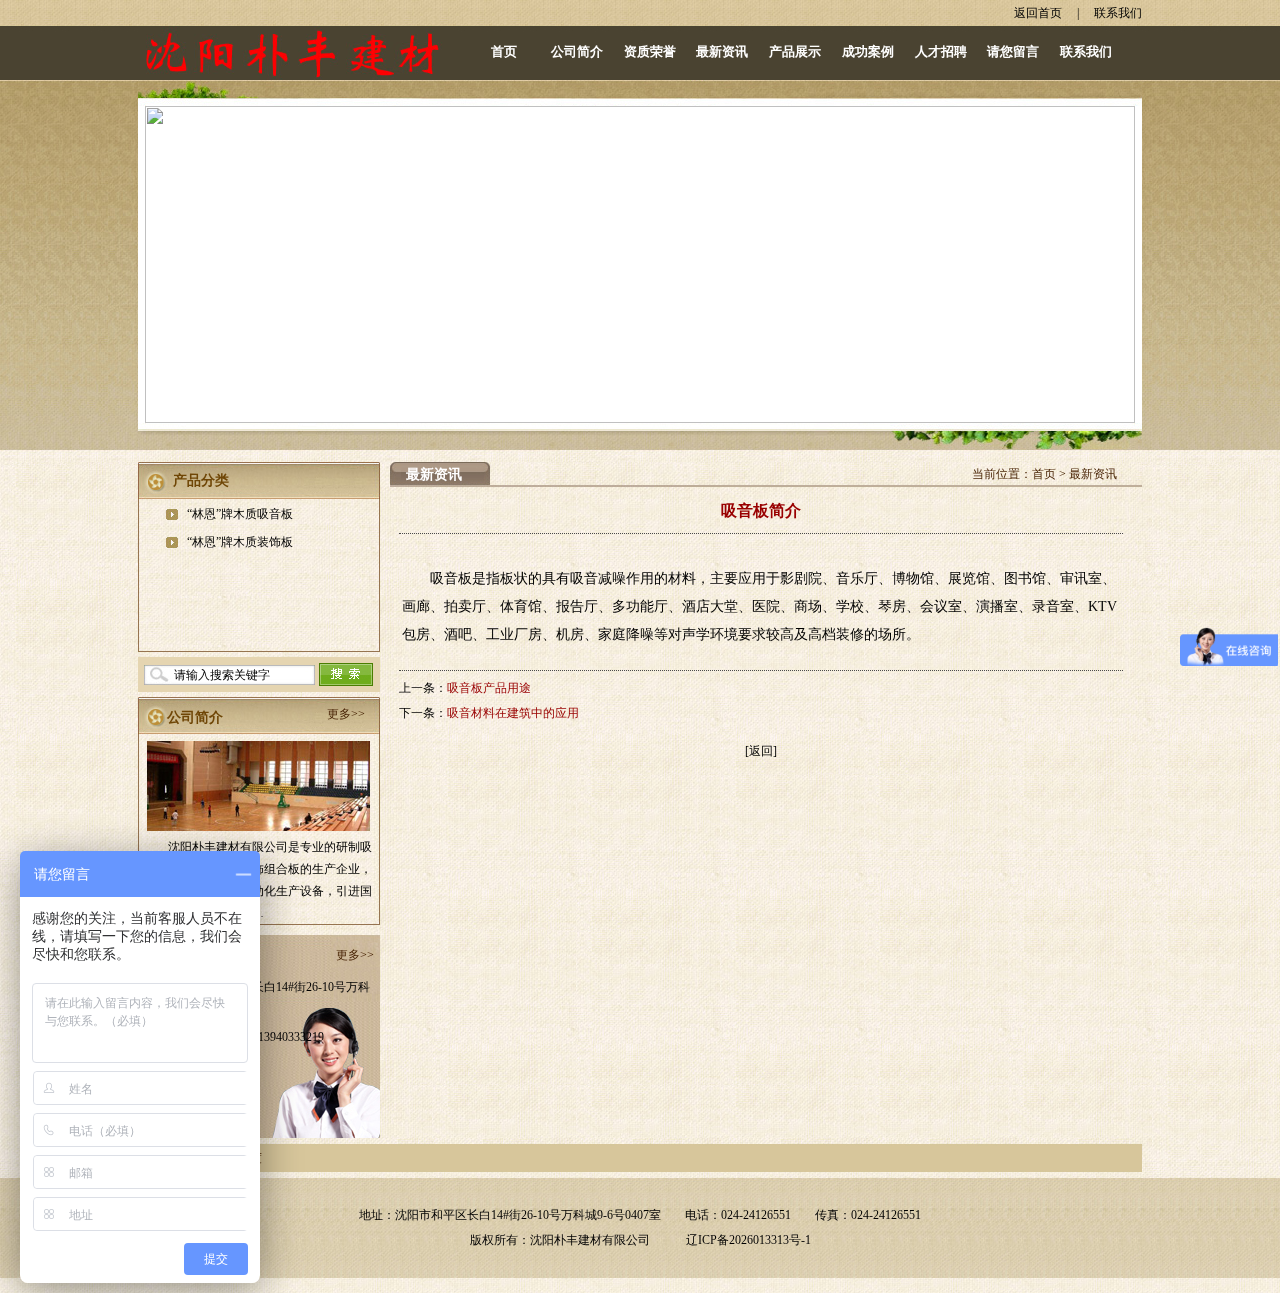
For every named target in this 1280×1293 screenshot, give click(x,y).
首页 (504, 51)
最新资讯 (722, 51)
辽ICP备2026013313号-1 (748, 1240)
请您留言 (1013, 51)
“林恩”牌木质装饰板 (240, 542)
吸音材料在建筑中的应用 (513, 713)
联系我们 (1118, 13)
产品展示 (795, 51)
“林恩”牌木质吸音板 (240, 514)
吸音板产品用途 (489, 688)
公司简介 (577, 51)
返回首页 (1038, 13)
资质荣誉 (650, 51)
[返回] (761, 751)
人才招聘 (941, 51)
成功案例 (868, 51)
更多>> (346, 714)
